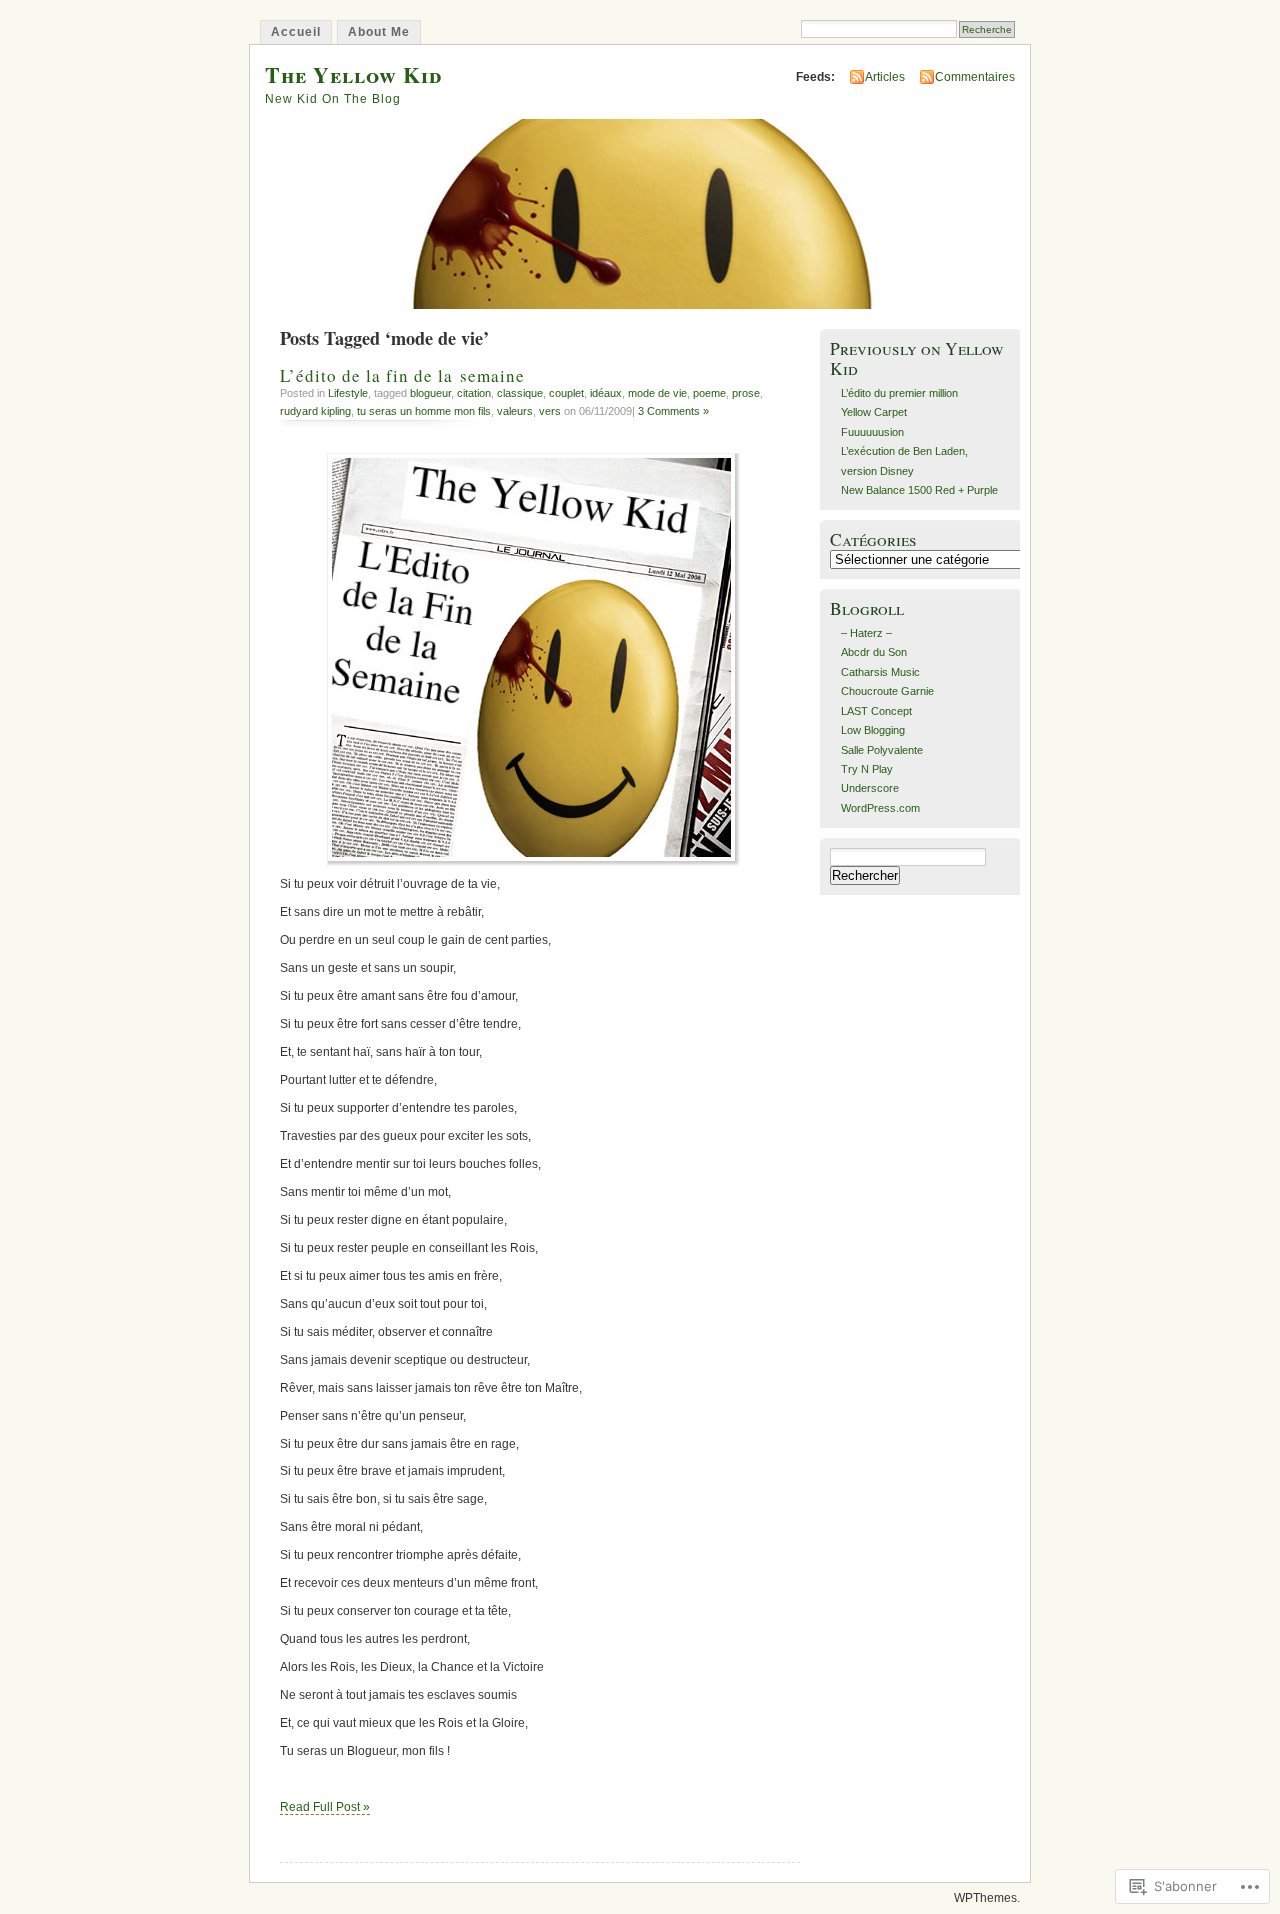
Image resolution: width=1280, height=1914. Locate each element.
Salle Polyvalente (882, 750)
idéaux (606, 393)
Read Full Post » (325, 1807)
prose (746, 393)
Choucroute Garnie (887, 691)
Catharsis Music (880, 672)
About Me (379, 32)
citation (474, 393)
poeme (709, 393)
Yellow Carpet (874, 412)
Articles (885, 77)
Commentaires (975, 77)
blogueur (430, 393)
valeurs (515, 411)
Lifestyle (348, 393)
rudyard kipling (315, 411)
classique (520, 393)
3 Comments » (673, 411)
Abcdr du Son (874, 652)
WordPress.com (880, 808)
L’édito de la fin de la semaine (402, 375)
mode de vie (657, 393)
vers (550, 411)
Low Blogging (873, 730)
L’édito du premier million (899, 393)
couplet (566, 393)
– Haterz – (866, 633)
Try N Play (867, 769)
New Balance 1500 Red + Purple (919, 490)
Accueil (296, 32)
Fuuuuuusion (872, 432)
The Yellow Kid (353, 74)
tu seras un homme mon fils (424, 411)
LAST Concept (876, 711)
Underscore (870, 788)
